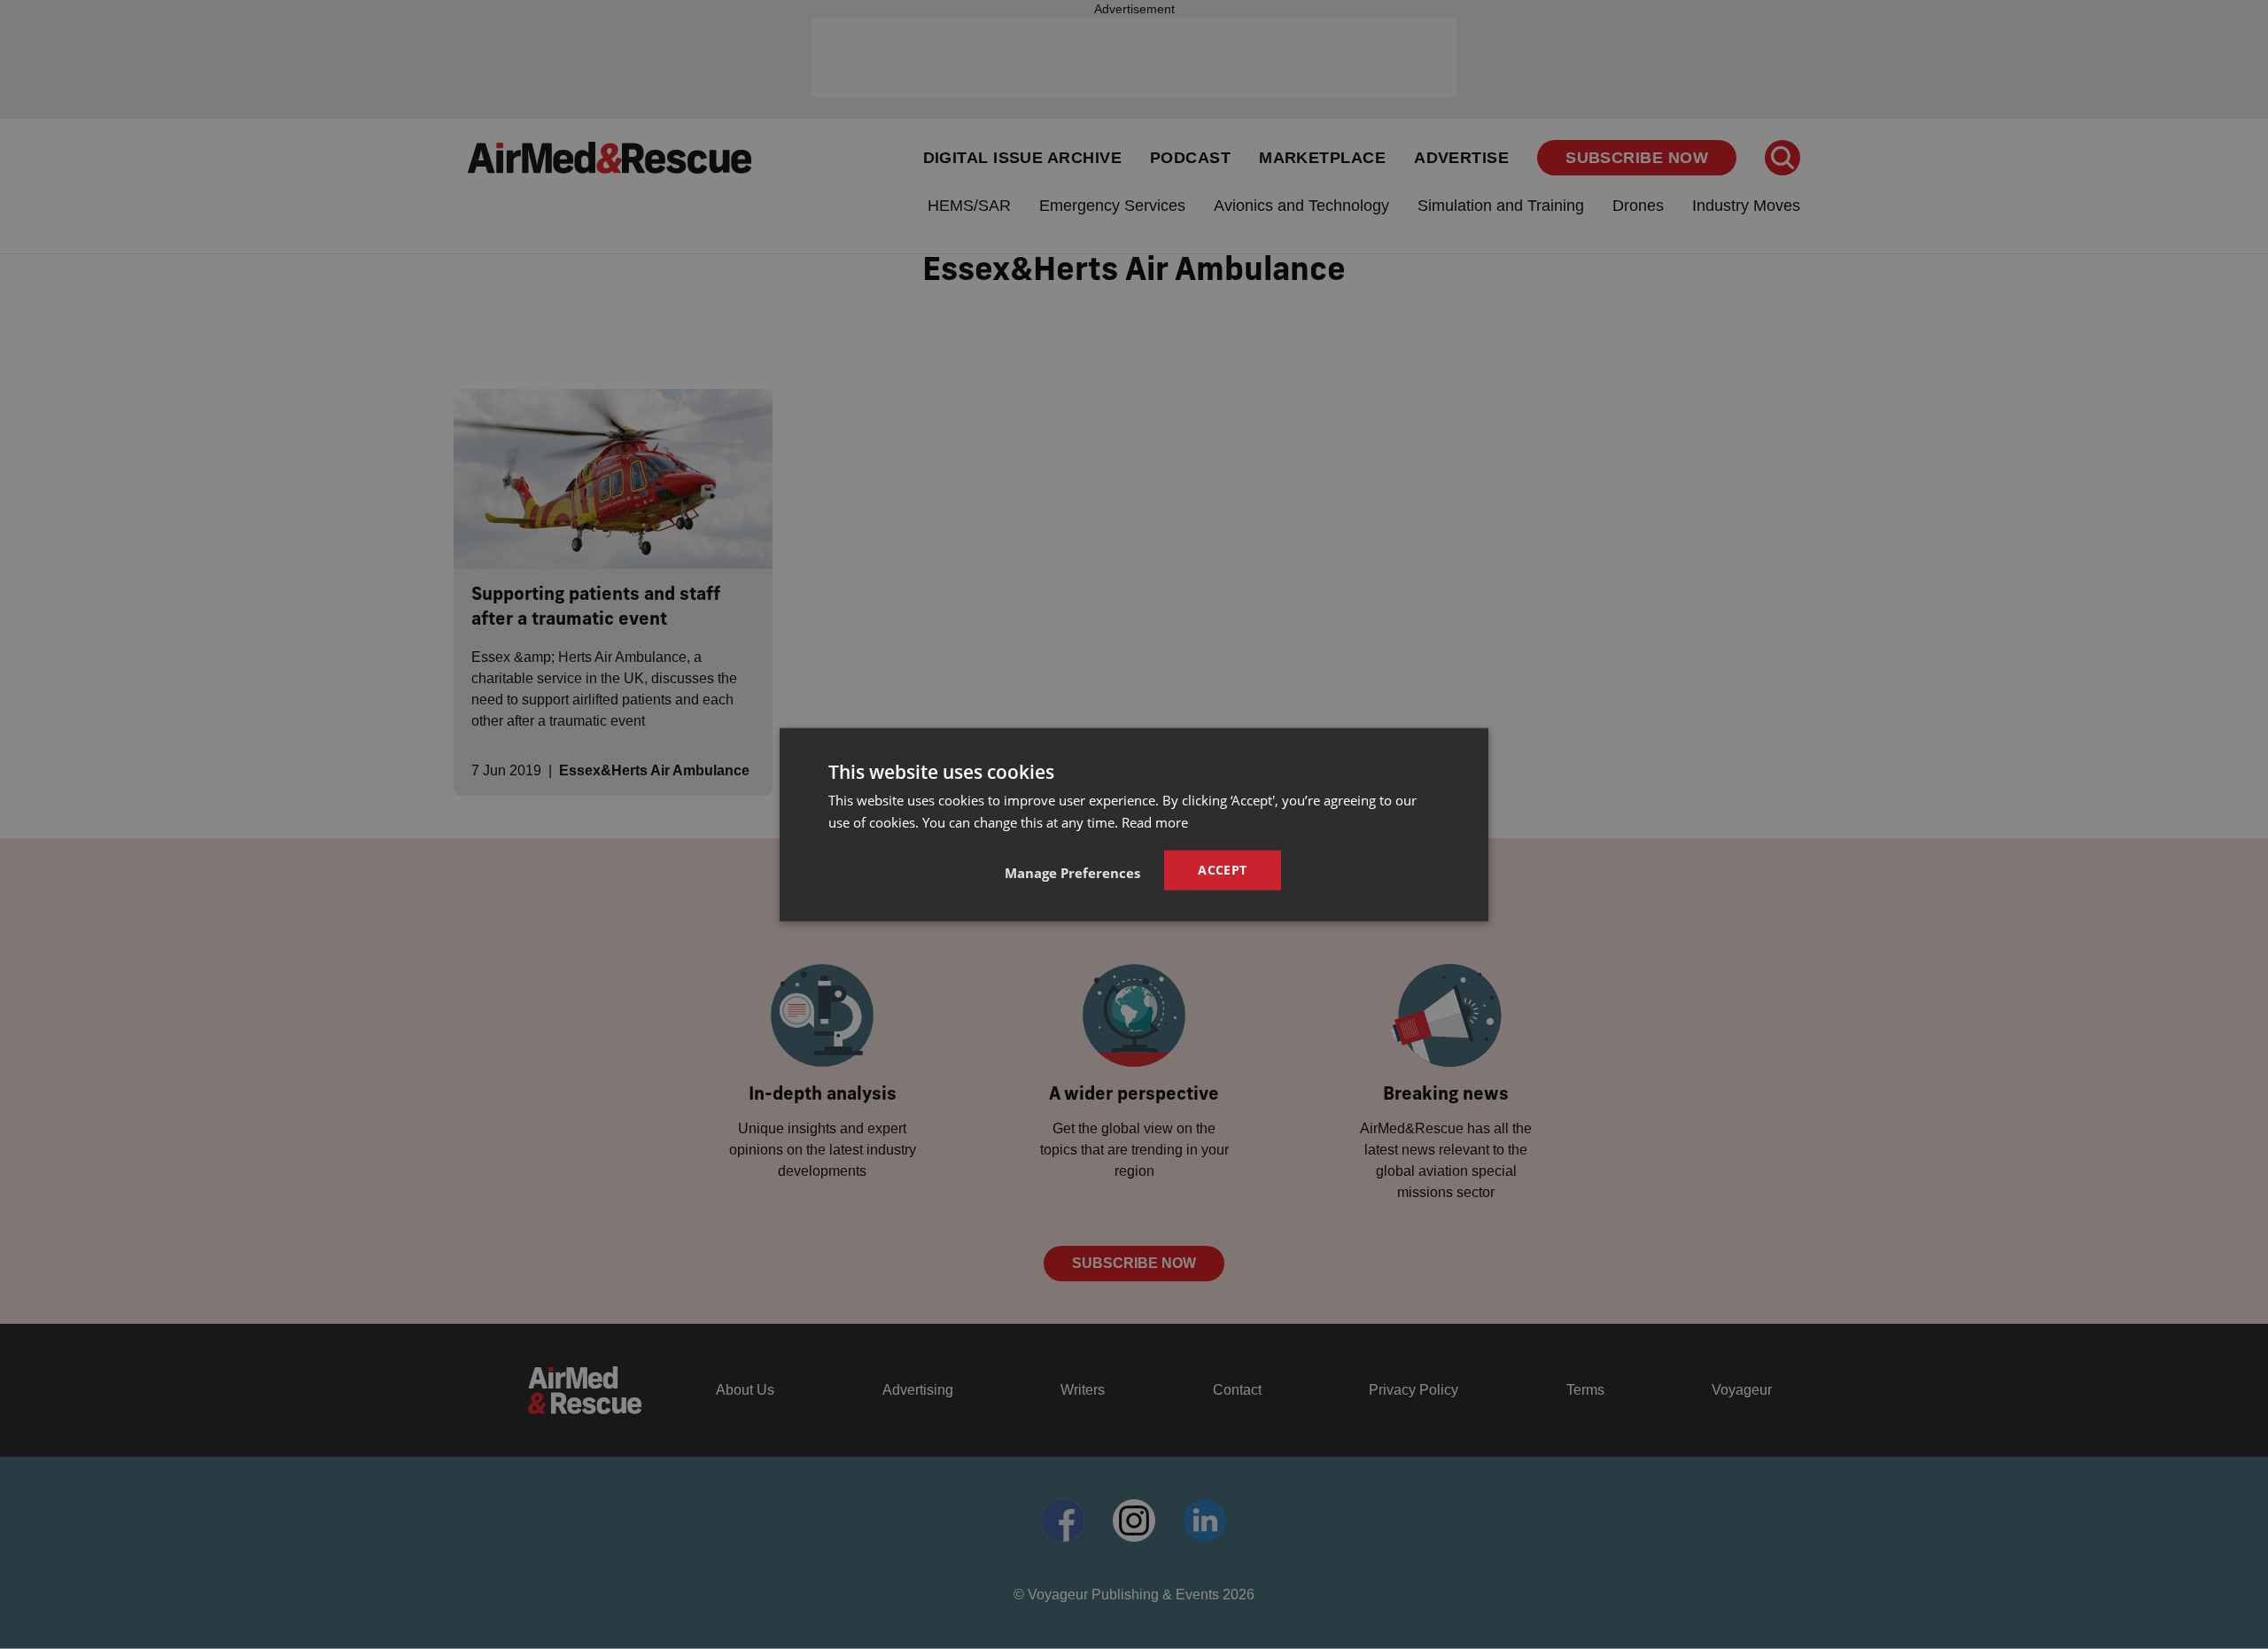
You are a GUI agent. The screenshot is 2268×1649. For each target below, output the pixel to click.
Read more (1155, 821)
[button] (1072, 873)
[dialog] (1134, 824)
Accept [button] (1222, 870)
